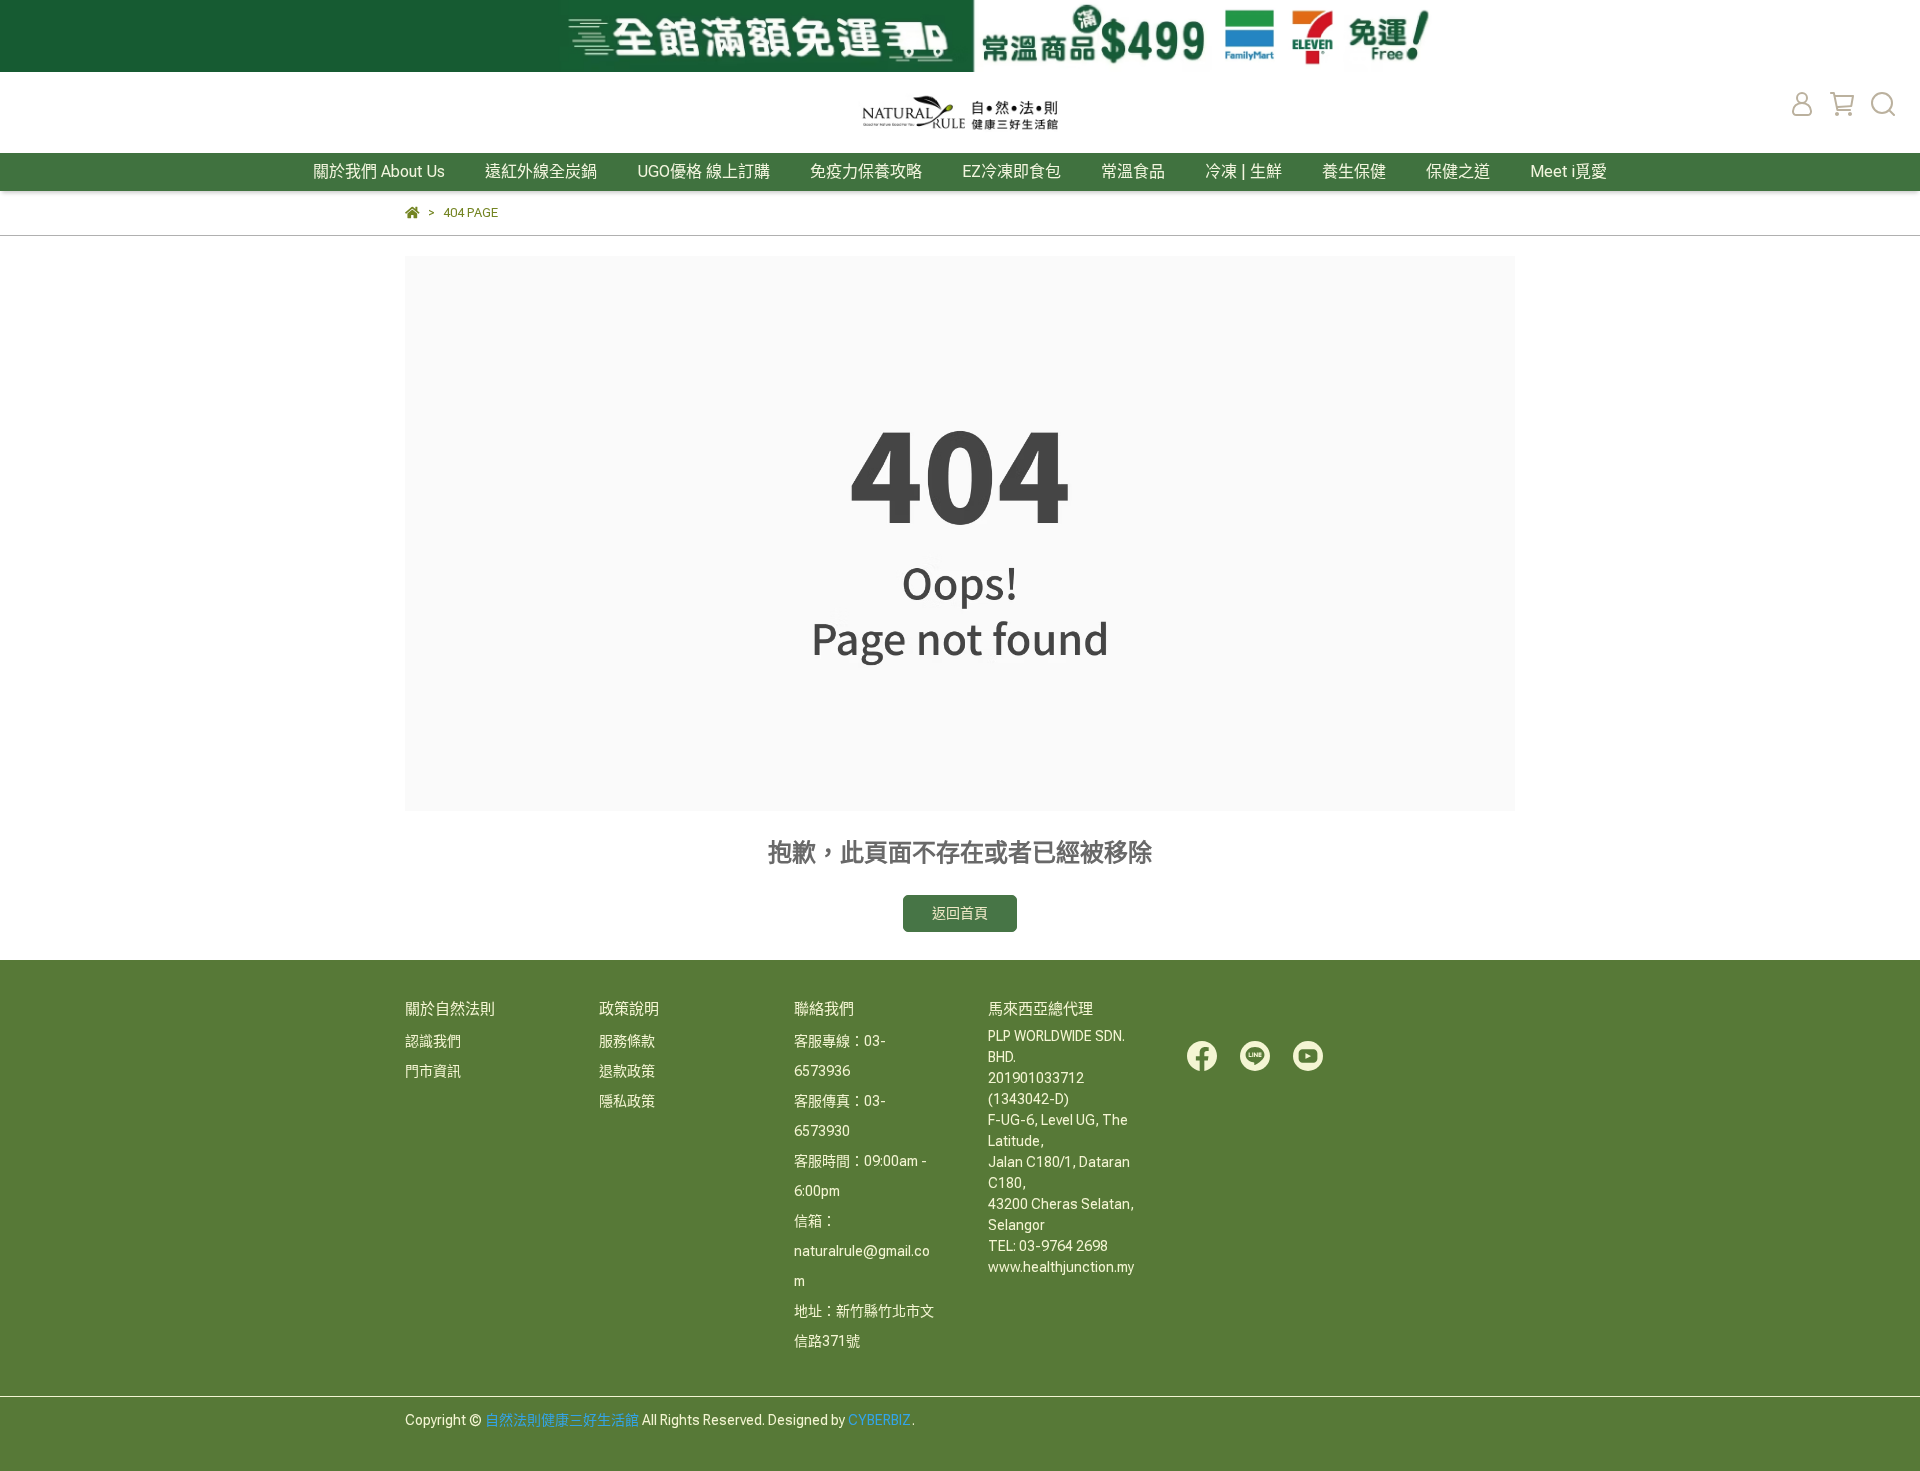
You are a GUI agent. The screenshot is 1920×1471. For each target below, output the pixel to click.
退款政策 (627, 1071)
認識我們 (433, 1041)
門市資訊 (433, 1071)
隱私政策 (627, 1101)
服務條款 (627, 1041)
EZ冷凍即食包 (1011, 171)
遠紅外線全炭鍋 (541, 171)
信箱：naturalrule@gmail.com (862, 1251)
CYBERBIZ (880, 1420)
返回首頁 (960, 913)
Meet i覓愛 (1568, 171)
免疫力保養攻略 (866, 171)
